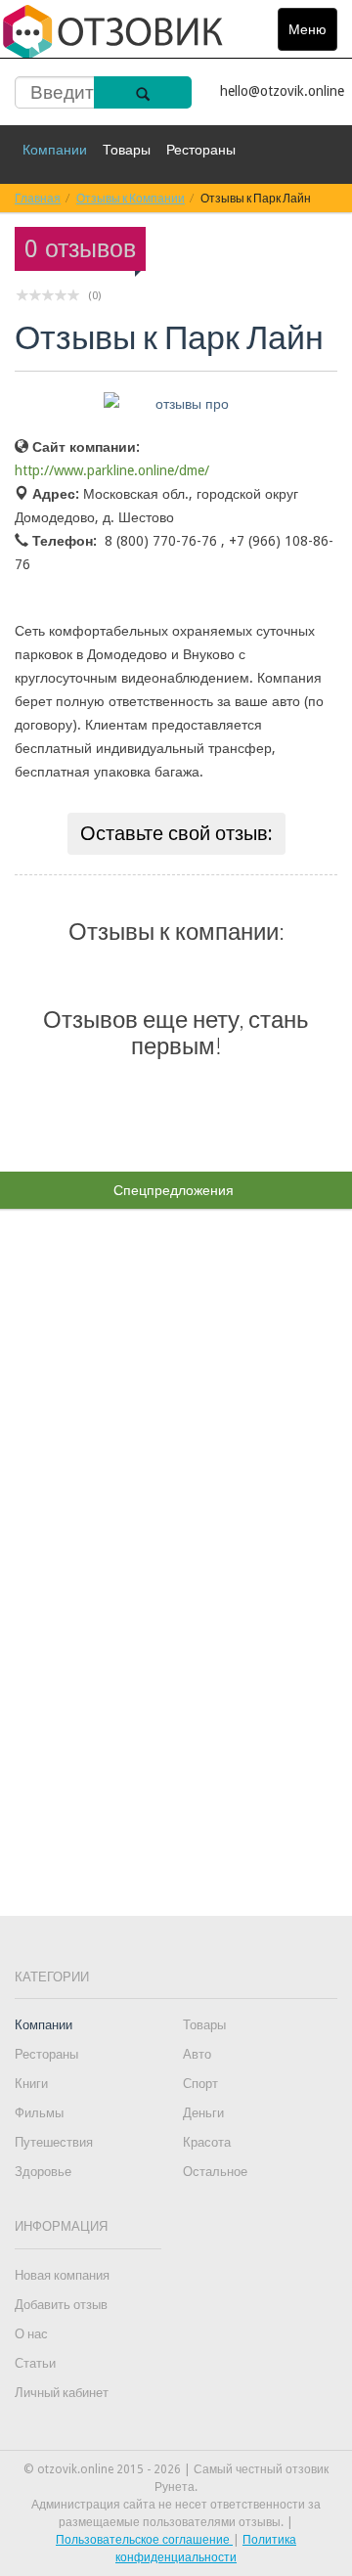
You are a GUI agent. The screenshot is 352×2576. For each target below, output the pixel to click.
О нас (31, 2334)
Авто (197, 2054)
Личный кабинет (62, 2393)
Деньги (203, 2113)
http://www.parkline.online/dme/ (112, 470)
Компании (55, 150)
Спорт (200, 2084)
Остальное (215, 2172)
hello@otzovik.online (282, 91)
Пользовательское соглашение (144, 2540)
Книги (31, 2084)
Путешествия (54, 2142)
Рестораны (201, 150)
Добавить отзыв (61, 2305)
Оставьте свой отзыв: (176, 833)
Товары (127, 150)
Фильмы (39, 2113)
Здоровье (43, 2172)
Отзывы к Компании (131, 198)
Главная (38, 198)
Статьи (35, 2363)
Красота (207, 2142)
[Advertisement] (176, 1526)
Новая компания (62, 2275)
